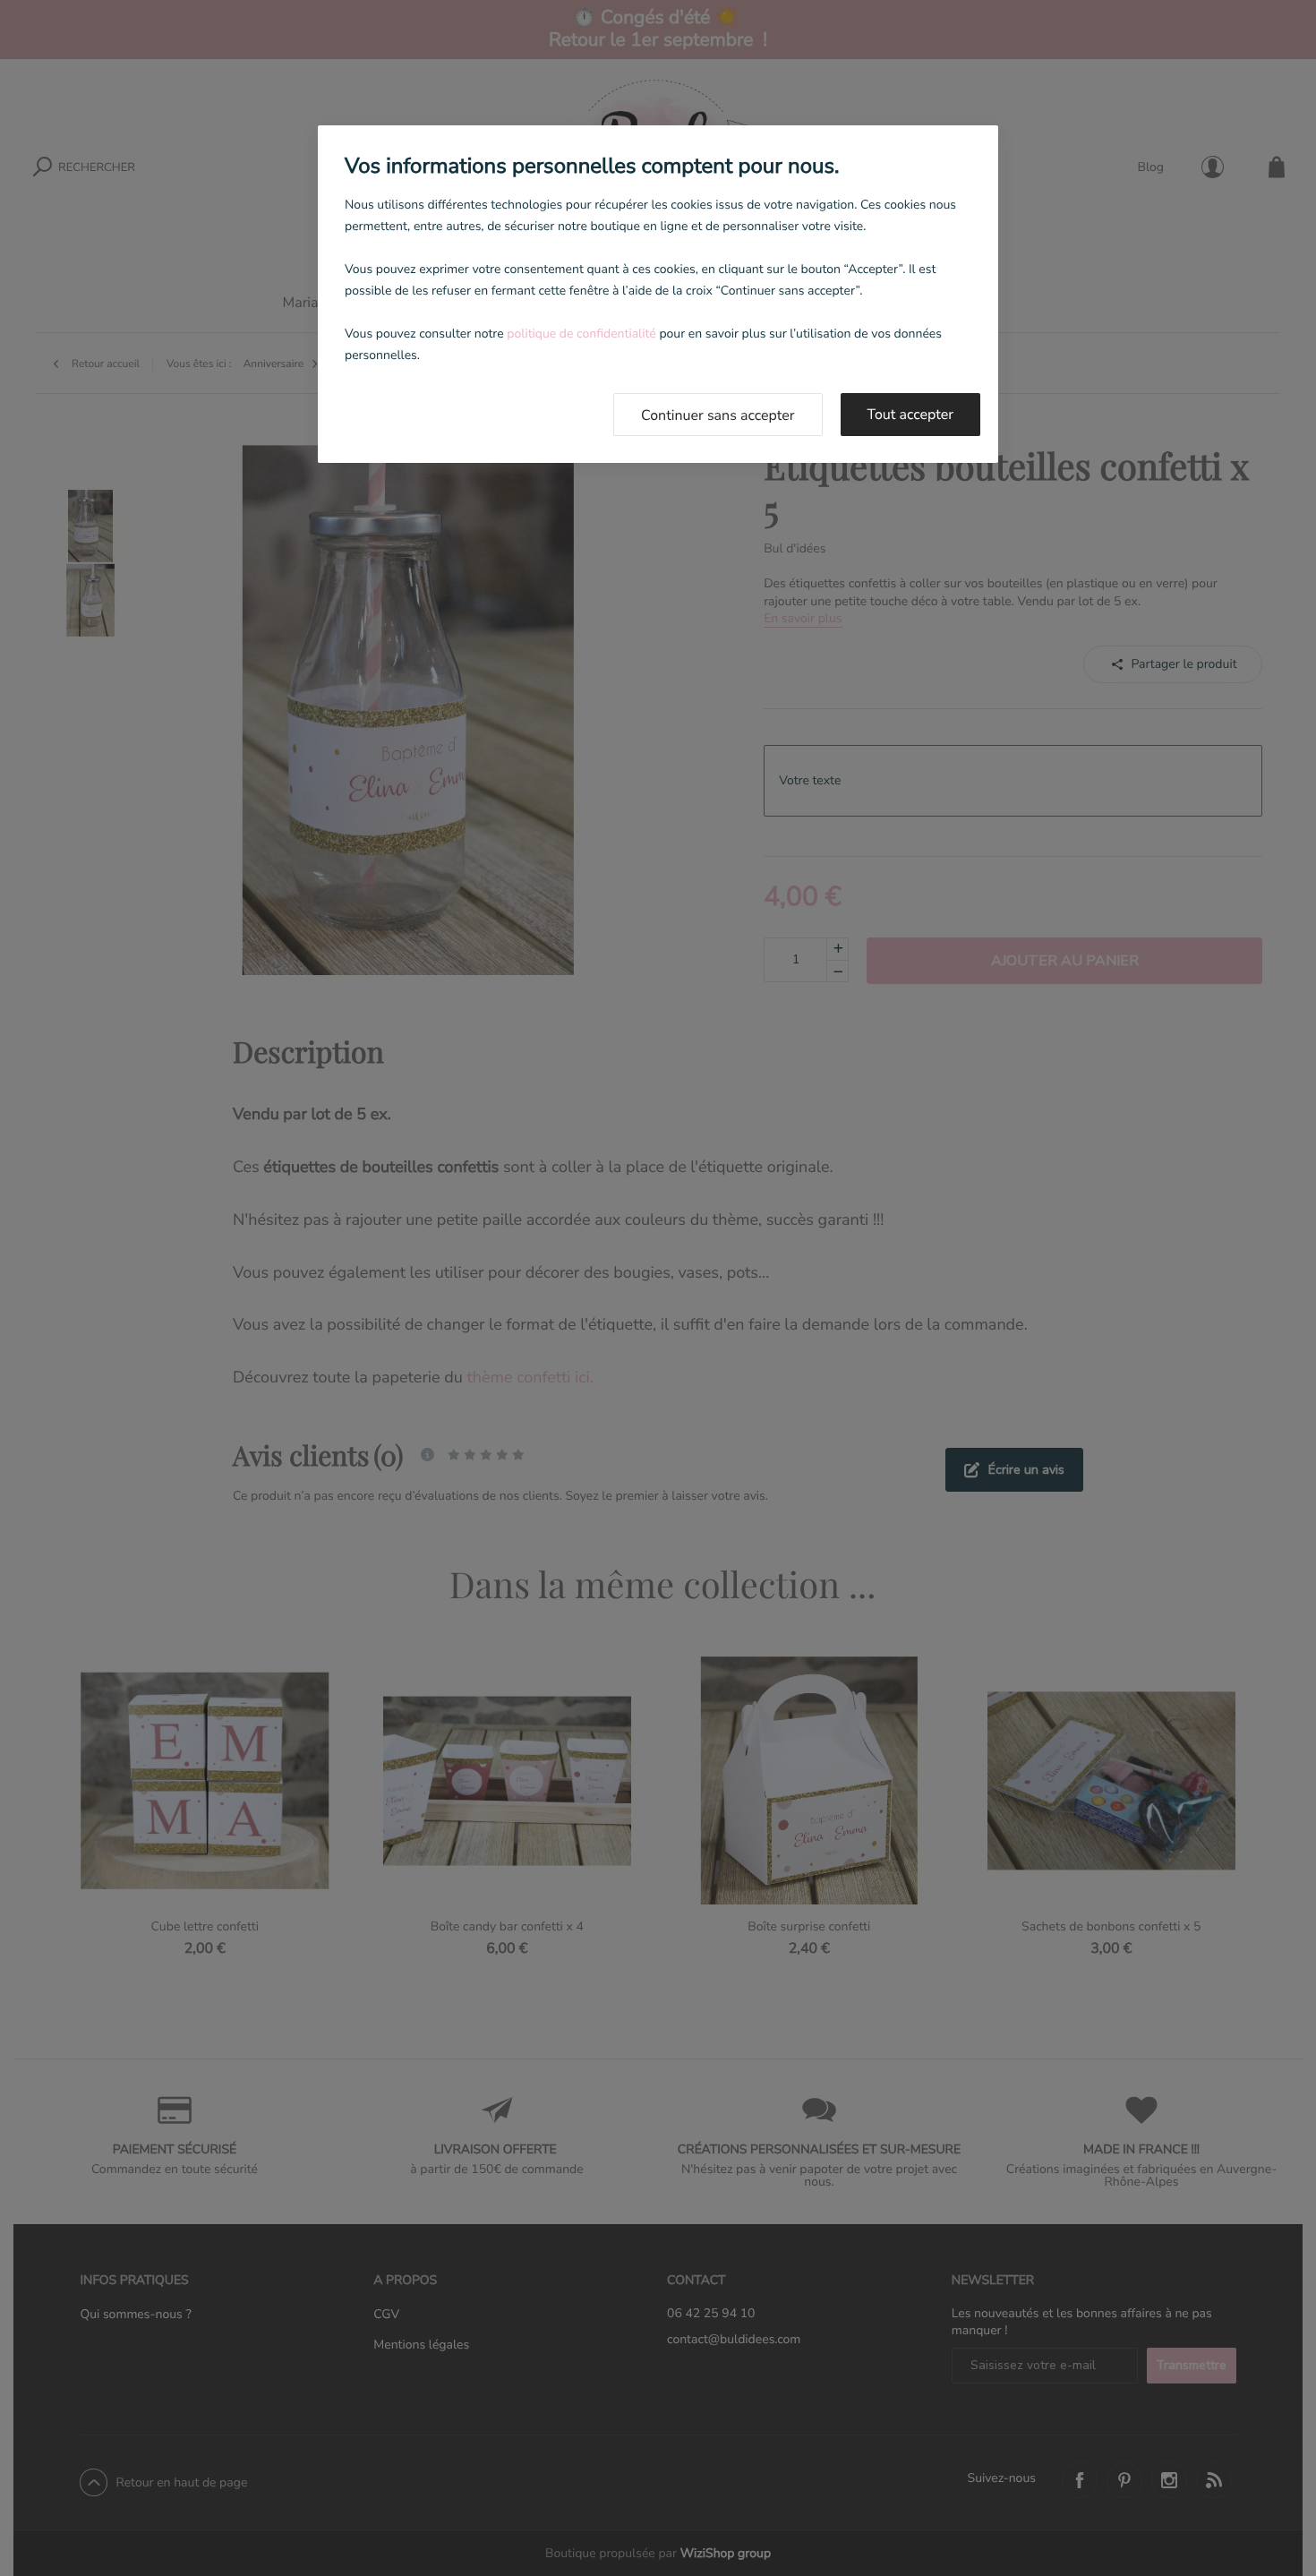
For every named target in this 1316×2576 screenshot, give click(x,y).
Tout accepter (911, 415)
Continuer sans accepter (718, 415)
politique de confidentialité (581, 334)
